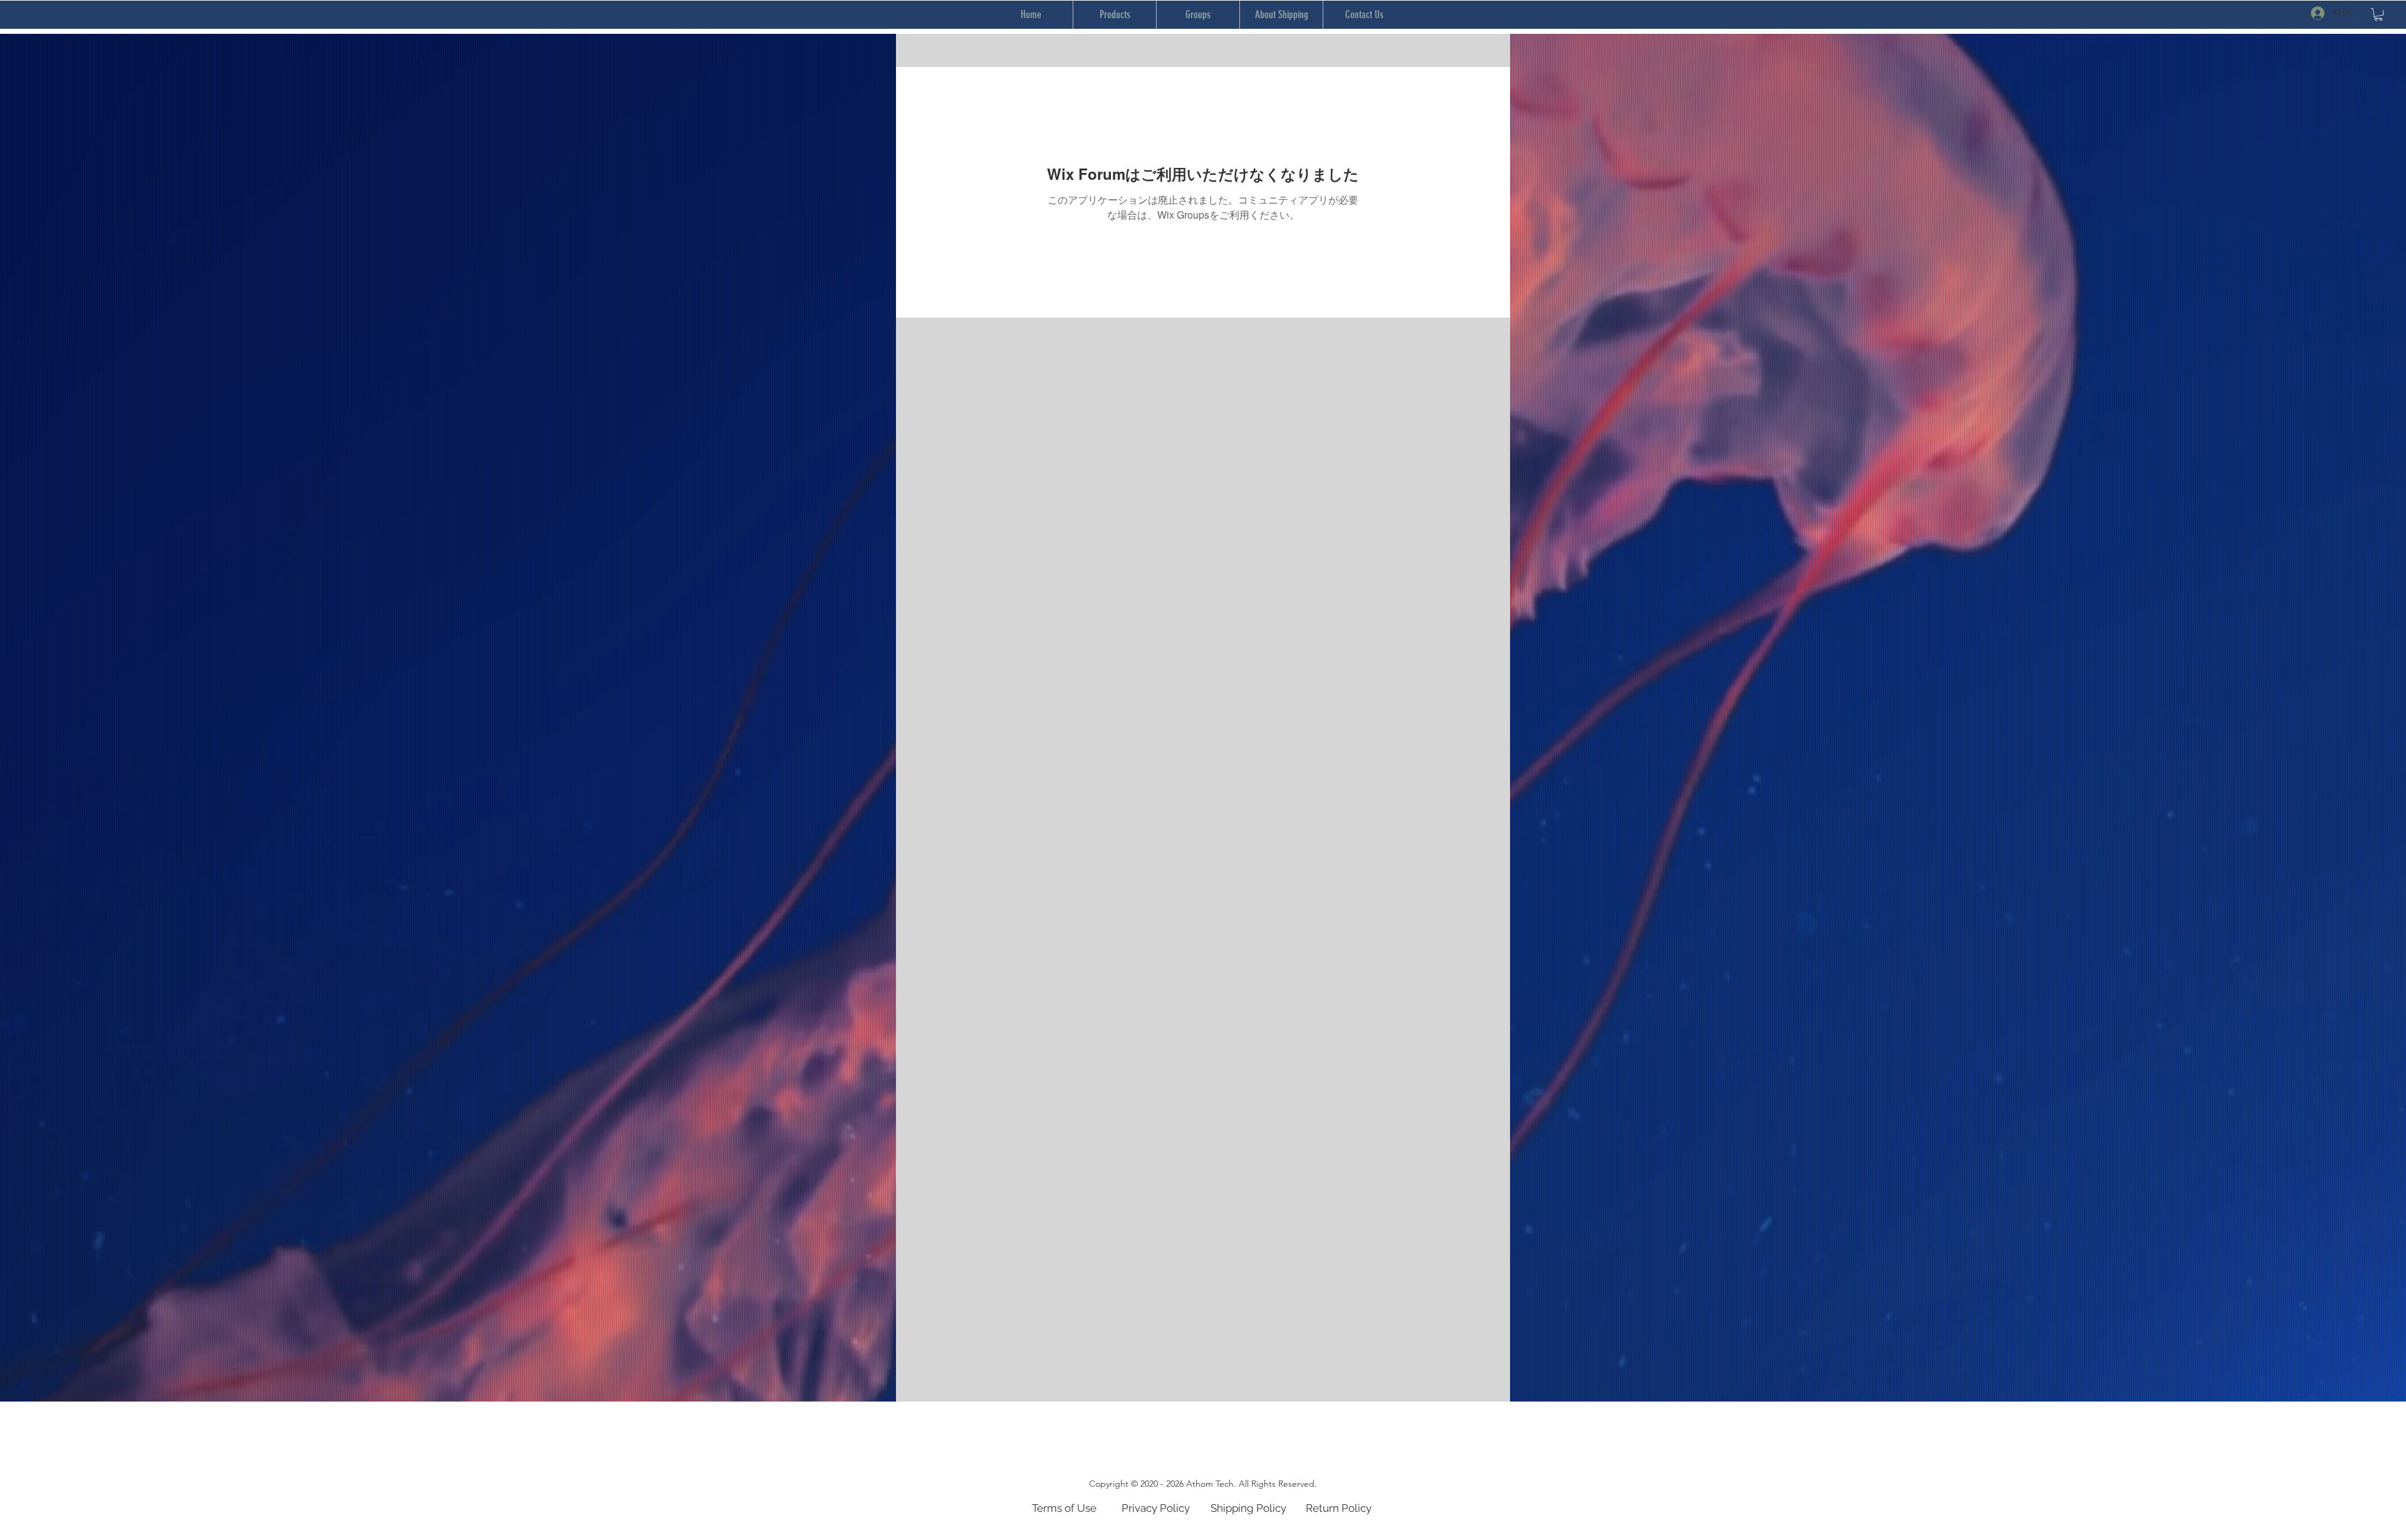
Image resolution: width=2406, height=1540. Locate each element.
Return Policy (1339, 1508)
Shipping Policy (1248, 1508)
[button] (2378, 14)
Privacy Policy (1156, 1508)
